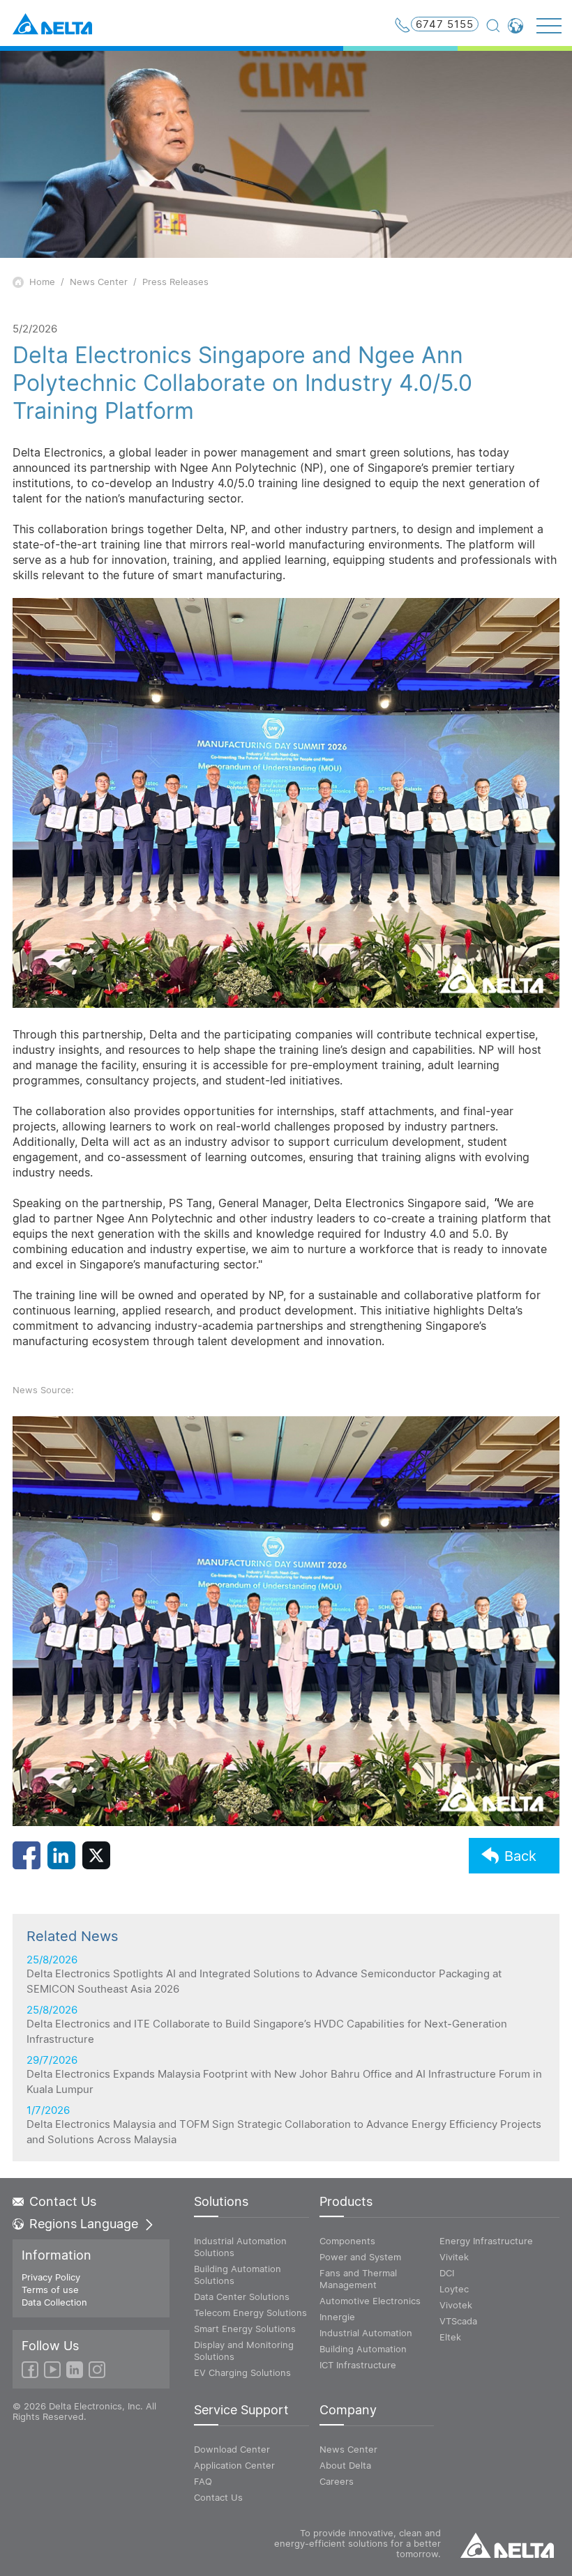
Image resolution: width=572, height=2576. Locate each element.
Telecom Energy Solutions (250, 2313)
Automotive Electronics (370, 2301)
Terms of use (50, 2290)
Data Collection (54, 2302)
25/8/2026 (264, 1975)
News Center (99, 282)
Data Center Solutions (242, 2297)
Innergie (337, 2317)
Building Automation (363, 2349)
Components (347, 2241)
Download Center (232, 2449)
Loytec (454, 2289)
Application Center (234, 2465)
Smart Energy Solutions (245, 2329)
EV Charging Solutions (242, 2372)
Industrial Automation (366, 2333)
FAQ (203, 2481)
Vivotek (456, 2305)
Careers (337, 2481)
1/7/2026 (284, 2125)
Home (42, 282)
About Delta (345, 2465)
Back (520, 1856)
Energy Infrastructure (486, 2241)
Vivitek (454, 2257)
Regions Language (84, 2224)
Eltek (450, 2337)
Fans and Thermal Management (358, 2279)
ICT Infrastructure (358, 2365)
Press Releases (175, 282)
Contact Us (63, 2202)
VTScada (458, 2321)
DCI (447, 2273)
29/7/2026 (284, 2075)
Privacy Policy (51, 2277)
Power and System (360, 2257)
